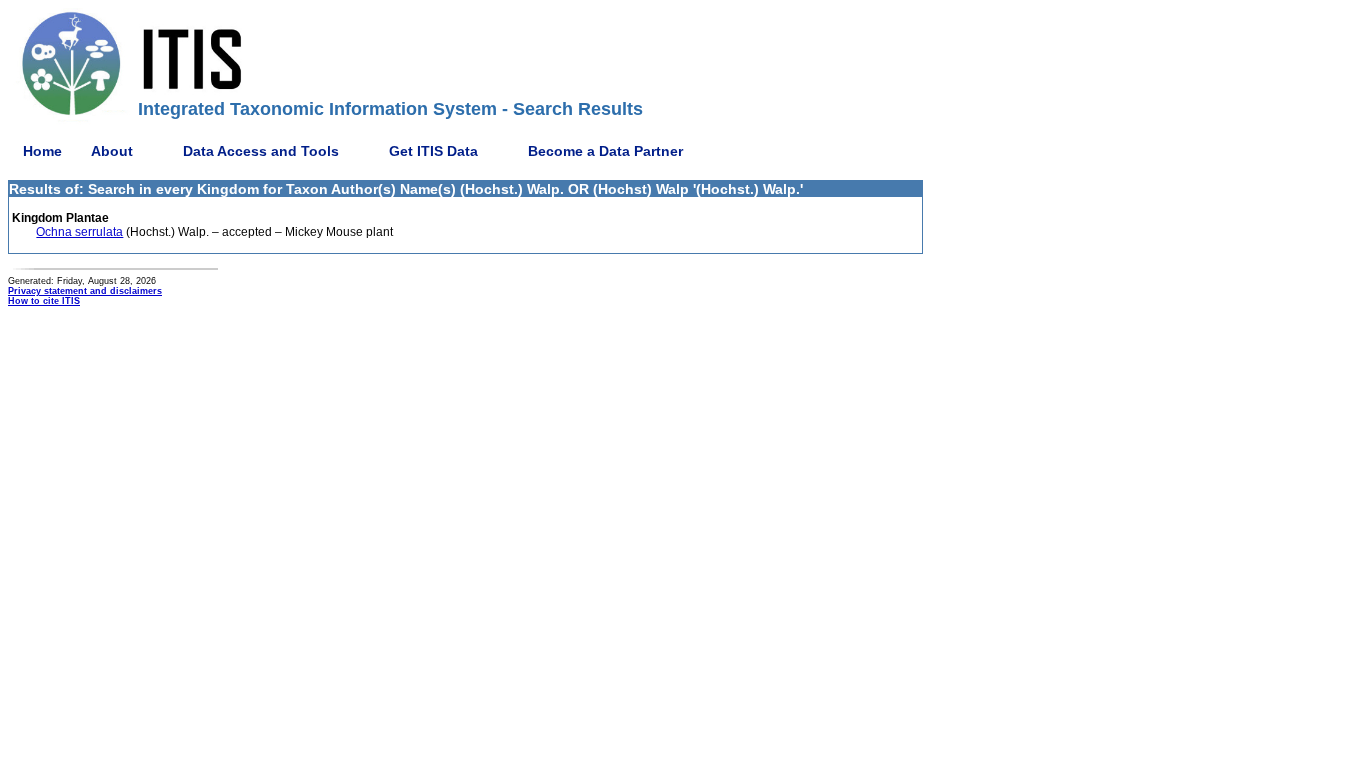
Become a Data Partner (605, 151)
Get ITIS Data (433, 151)
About (112, 151)
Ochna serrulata (79, 232)
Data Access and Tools (261, 151)
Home (42, 151)
